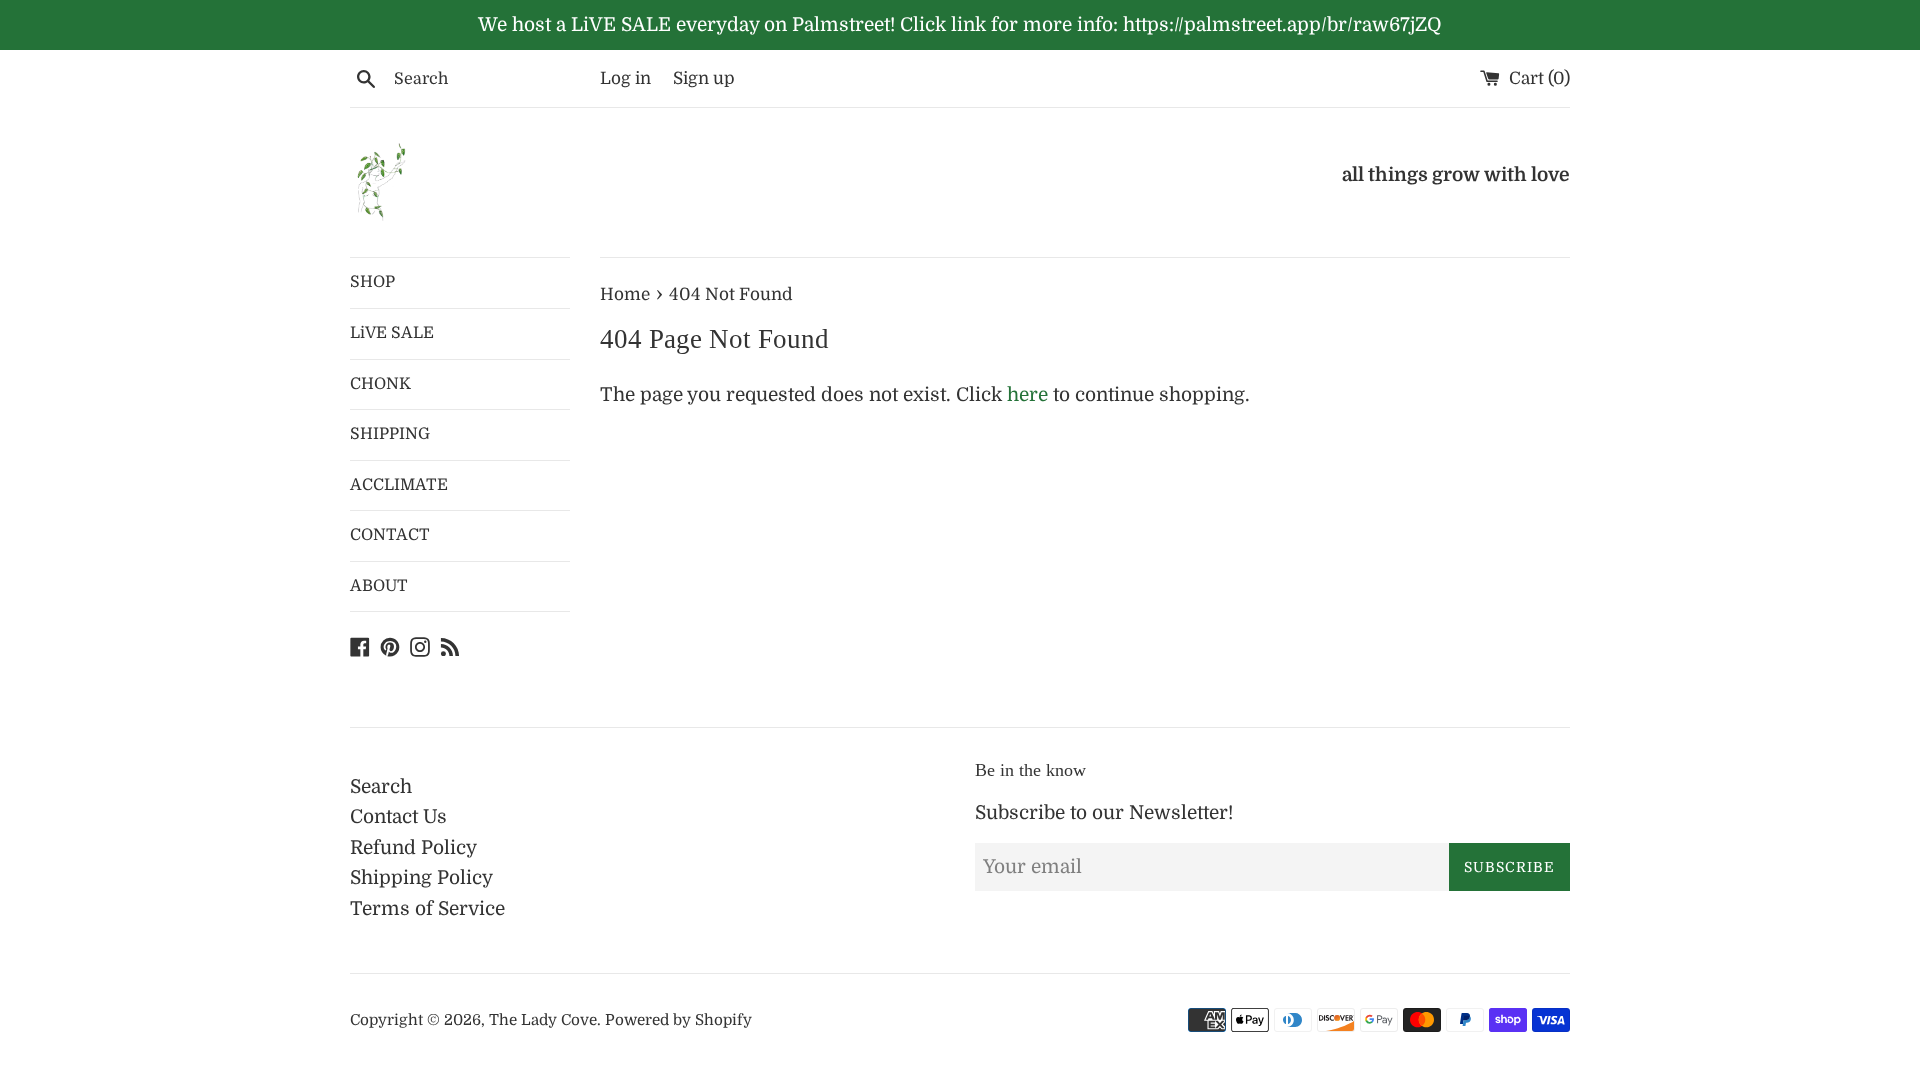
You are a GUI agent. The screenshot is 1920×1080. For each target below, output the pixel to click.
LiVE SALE (392, 333)
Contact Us (398, 817)
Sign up (704, 78)
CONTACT (390, 535)
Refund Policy (413, 848)
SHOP (372, 282)
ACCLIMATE (399, 485)
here (1027, 395)
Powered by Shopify (678, 1020)
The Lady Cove (543, 1020)
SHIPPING (390, 434)
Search (381, 787)
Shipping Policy (421, 878)
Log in (625, 78)
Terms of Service (427, 909)
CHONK (380, 384)
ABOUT (379, 586)
